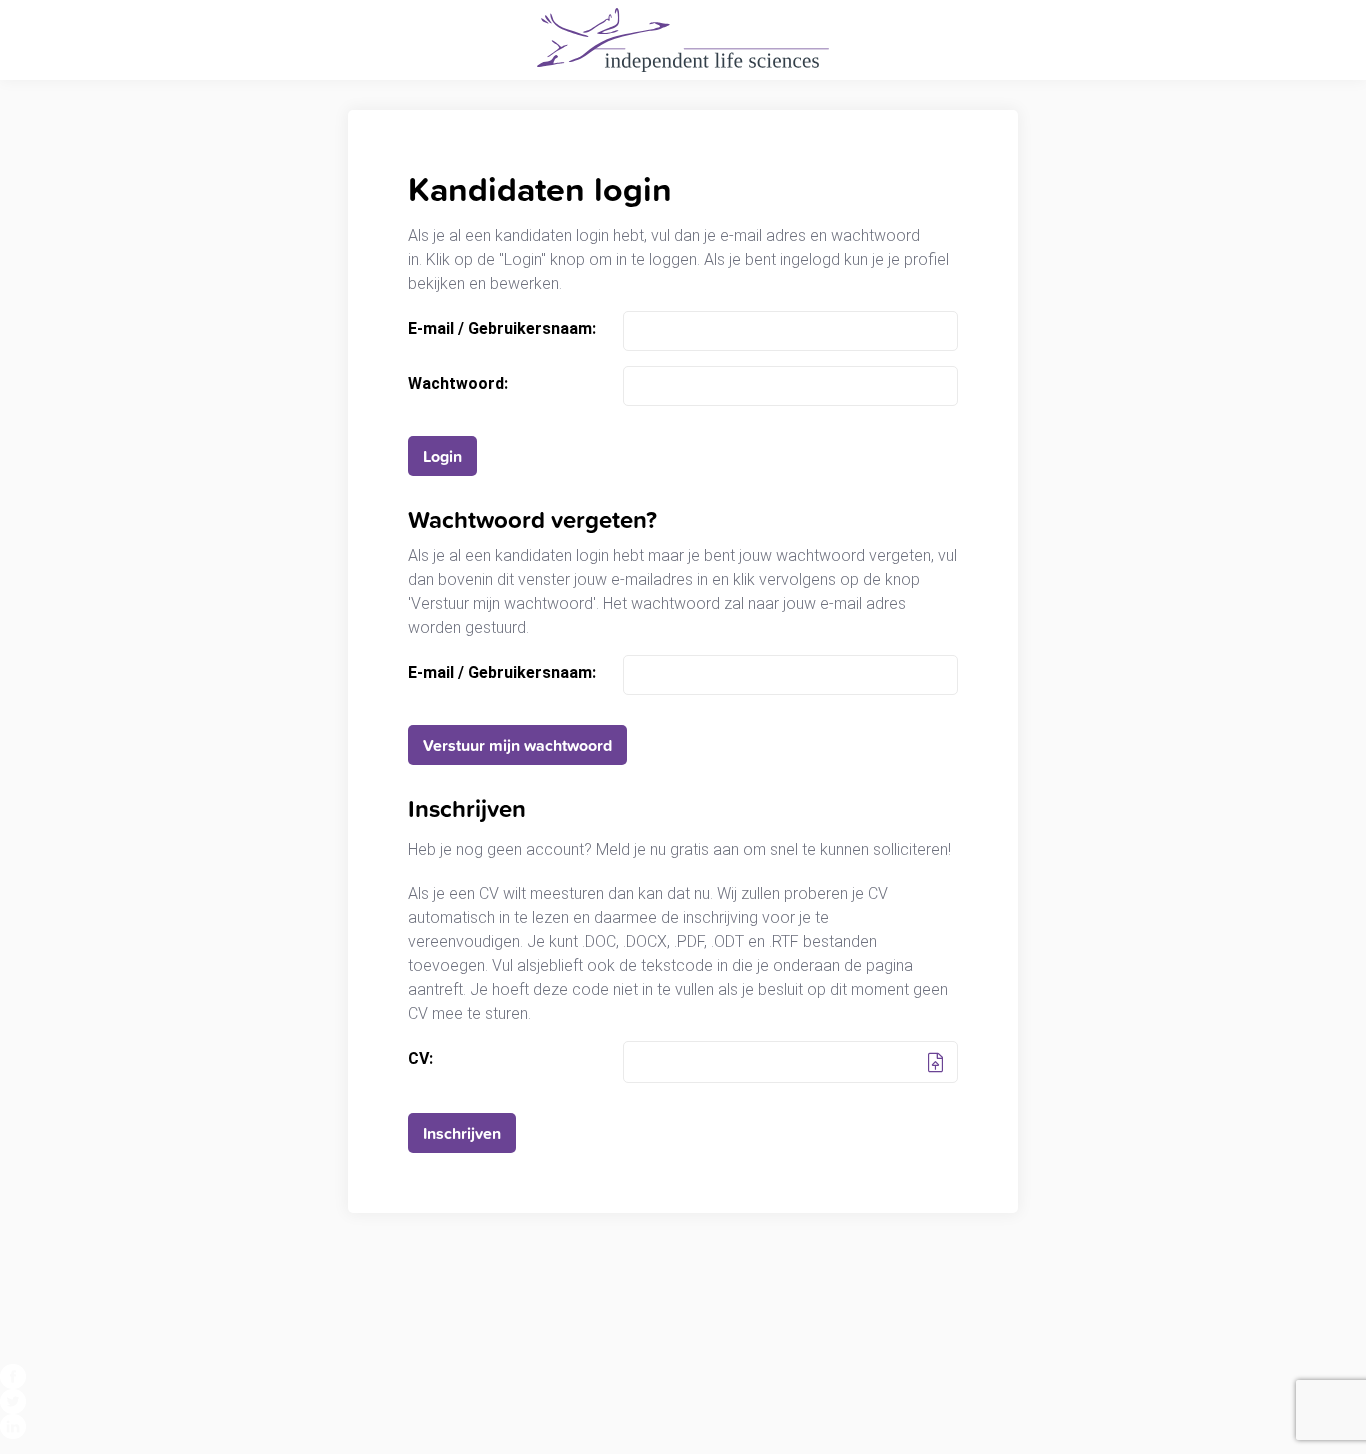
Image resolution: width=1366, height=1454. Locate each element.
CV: (420, 1059)
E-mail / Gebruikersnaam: (502, 329)
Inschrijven (462, 1133)
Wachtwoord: (458, 384)
